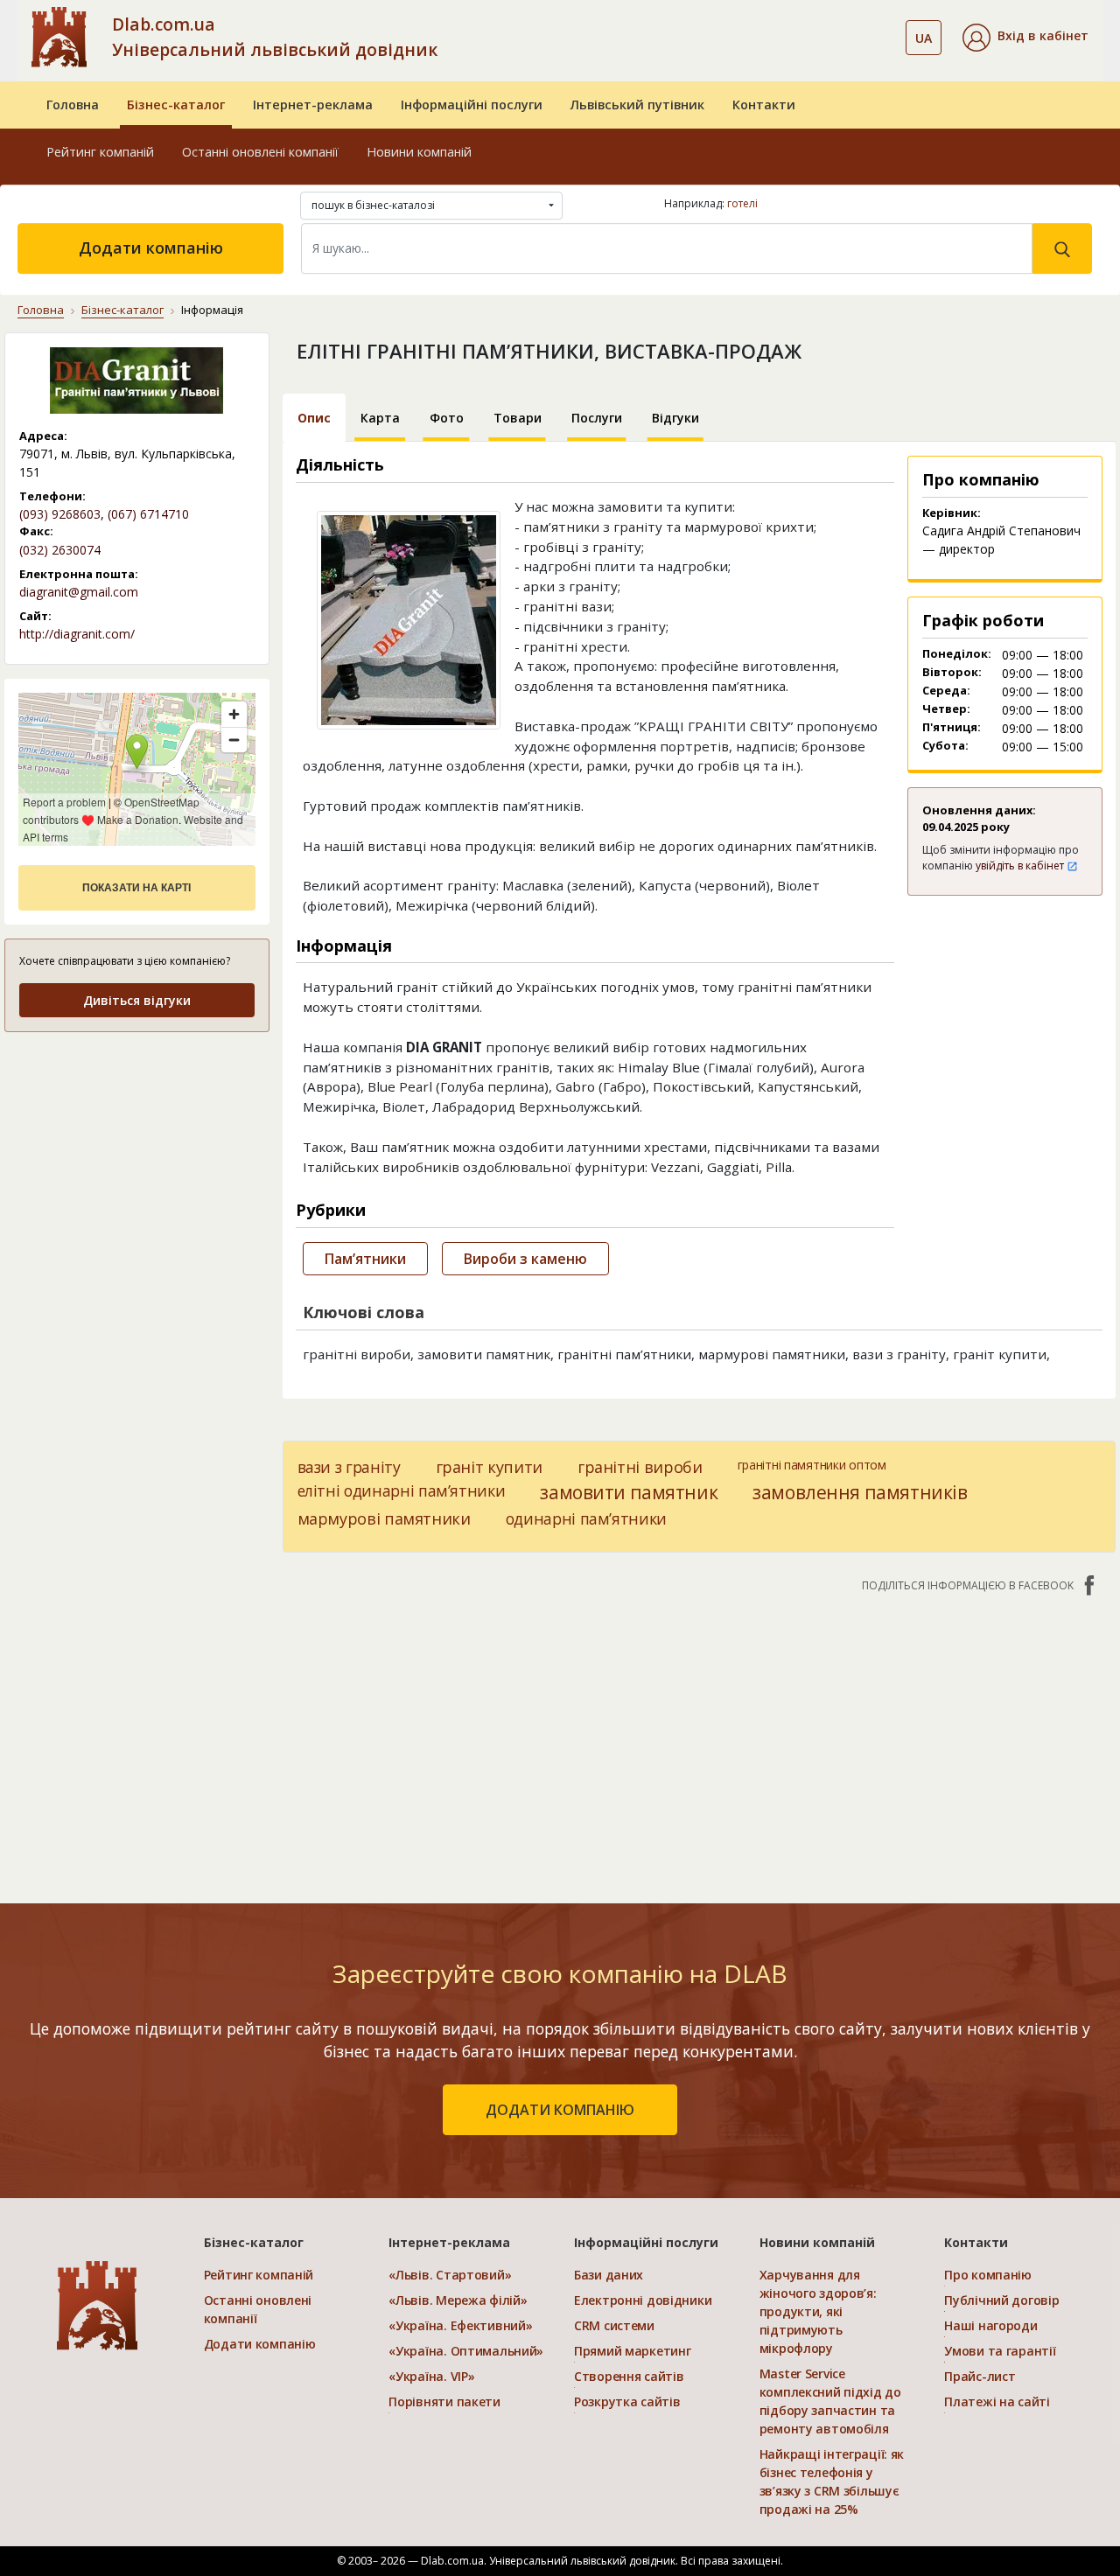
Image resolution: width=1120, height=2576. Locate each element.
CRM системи (614, 2325)
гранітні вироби (640, 1467)
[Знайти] (1062, 248)
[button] (1025, 38)
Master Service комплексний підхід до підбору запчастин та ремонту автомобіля (830, 2401)
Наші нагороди (990, 2325)
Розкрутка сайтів (627, 2401)
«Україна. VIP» (431, 2376)
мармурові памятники (384, 1518)
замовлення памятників (860, 1492)
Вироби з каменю (525, 1259)
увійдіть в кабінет (1021, 866)
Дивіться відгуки (137, 1000)
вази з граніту (349, 1467)
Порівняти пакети (444, 2401)
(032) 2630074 (60, 550)
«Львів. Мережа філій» (458, 2300)
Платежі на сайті (997, 2401)
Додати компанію (151, 248)
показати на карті (136, 888)
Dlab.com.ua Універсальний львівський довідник (275, 37)
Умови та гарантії (1000, 2351)
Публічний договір (1001, 2300)
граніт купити (489, 1467)
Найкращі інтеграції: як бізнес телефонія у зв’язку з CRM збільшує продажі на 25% (832, 2482)
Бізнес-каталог (176, 105)
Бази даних (609, 2275)
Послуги (597, 418)
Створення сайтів (629, 2376)
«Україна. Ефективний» (460, 2325)
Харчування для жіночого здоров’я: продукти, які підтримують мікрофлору (818, 2311)
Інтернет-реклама (313, 105)
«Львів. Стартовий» (450, 2275)
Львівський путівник (637, 105)
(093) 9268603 (60, 514)
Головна (73, 105)
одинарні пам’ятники (586, 1518)
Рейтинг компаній (100, 152)
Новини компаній (419, 152)
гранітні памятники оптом (812, 1465)
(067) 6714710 (148, 514)
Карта (380, 418)
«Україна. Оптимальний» (466, 2351)
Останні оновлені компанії (260, 152)
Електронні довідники (643, 2300)
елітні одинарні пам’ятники (402, 1490)
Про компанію (988, 2275)
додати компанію (560, 2110)
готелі (742, 203)
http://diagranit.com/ (77, 634)
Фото (447, 418)
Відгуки (675, 418)
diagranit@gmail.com (79, 592)
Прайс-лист (980, 2376)
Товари (518, 418)
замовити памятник (629, 1492)
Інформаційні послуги (472, 105)
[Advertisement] (137, 1157)
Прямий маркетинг (633, 2351)
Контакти (764, 105)
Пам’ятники (365, 1259)
